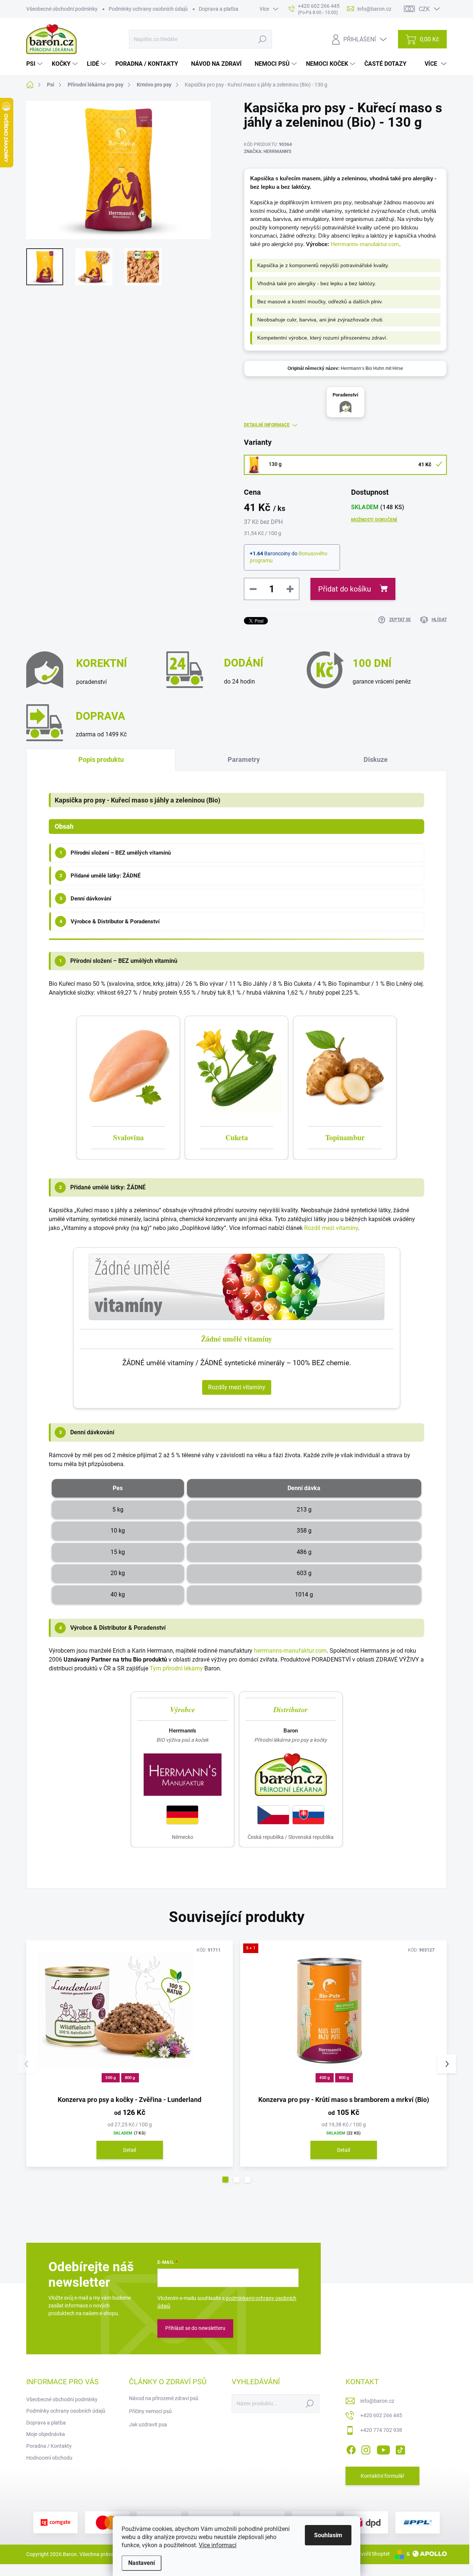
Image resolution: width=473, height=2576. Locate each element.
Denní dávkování (86, 899)
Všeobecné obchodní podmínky (62, 9)
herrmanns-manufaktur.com (290, 1651)
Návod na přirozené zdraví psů (164, 2398)
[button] (225, 2180)
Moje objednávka (46, 2434)
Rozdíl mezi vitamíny (331, 1228)
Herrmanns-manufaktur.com (365, 244)
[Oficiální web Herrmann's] (183, 1775)
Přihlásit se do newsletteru (195, 2328)
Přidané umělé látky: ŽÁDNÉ (100, 876)
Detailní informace (267, 425)
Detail (130, 2150)
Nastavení (142, 2563)
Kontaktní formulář (382, 2476)
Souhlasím (328, 2535)
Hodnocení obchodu (49, 2458)
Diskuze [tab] (376, 759)
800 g (130, 2078)
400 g (324, 2078)
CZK (424, 9)
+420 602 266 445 (381, 2415)
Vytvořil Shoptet (372, 2554)
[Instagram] (366, 2449)
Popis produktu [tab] (101, 759)
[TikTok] (400, 2449)
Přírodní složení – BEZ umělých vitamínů (115, 853)
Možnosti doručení (374, 520)
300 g (110, 2078)
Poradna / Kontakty (49, 2446)
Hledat (262, 39)
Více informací (218, 2545)
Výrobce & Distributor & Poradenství (110, 921)
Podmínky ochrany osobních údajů (148, 9)
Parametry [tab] (244, 759)
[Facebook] (351, 2449)
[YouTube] (383, 2449)
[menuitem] (35, 64)
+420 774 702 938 (381, 2430)
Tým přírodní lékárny (176, 1668)
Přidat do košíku (345, 589)
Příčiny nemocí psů (150, 2411)
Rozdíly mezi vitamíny (237, 1387)
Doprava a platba (219, 9)
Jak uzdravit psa (148, 2425)
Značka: (268, 151)
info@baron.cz (377, 2401)
